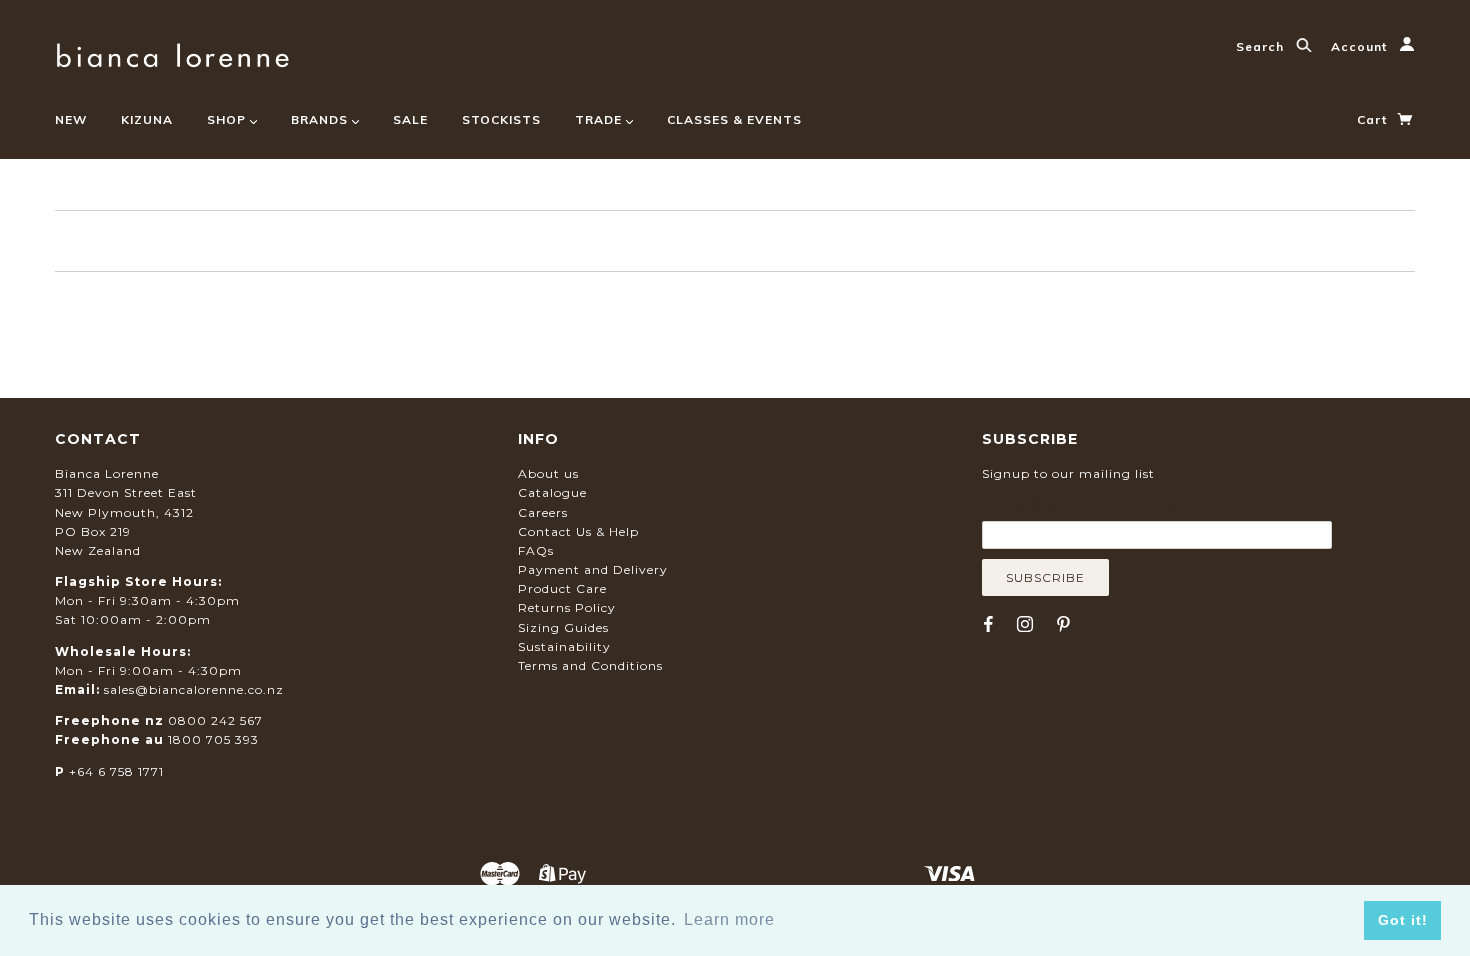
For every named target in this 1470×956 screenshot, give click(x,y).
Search (1262, 46)
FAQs (536, 550)
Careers (543, 512)
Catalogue (552, 492)
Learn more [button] (729, 919)
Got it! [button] (1403, 920)
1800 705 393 (213, 739)
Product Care (562, 588)
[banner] (172, 52)
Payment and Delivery (593, 569)
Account (1361, 46)
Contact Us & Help (578, 531)
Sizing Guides (563, 627)
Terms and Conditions (590, 665)
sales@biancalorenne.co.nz (194, 689)
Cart (1374, 119)
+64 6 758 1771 (116, 771)
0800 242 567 (215, 720)
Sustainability (564, 646)
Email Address (1079, 506)
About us (548, 473)
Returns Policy (567, 607)
